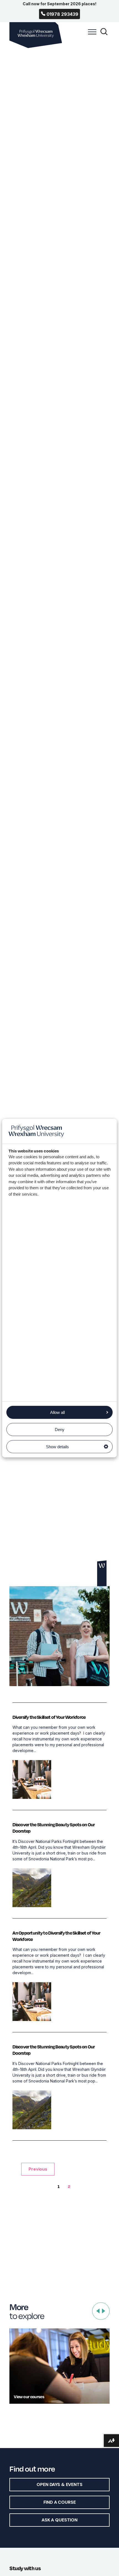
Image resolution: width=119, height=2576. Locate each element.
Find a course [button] (60, 2502)
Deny (60, 1430)
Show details (57, 1447)
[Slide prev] (98, 2311)
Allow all (57, 1412)
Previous (38, 2169)
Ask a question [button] (59, 2520)
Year (47, 432)
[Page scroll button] (102, 1573)
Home (18, 432)
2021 (61, 432)
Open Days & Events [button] (59, 2484)
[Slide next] (104, 2311)
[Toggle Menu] (91, 35)
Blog (33, 432)
